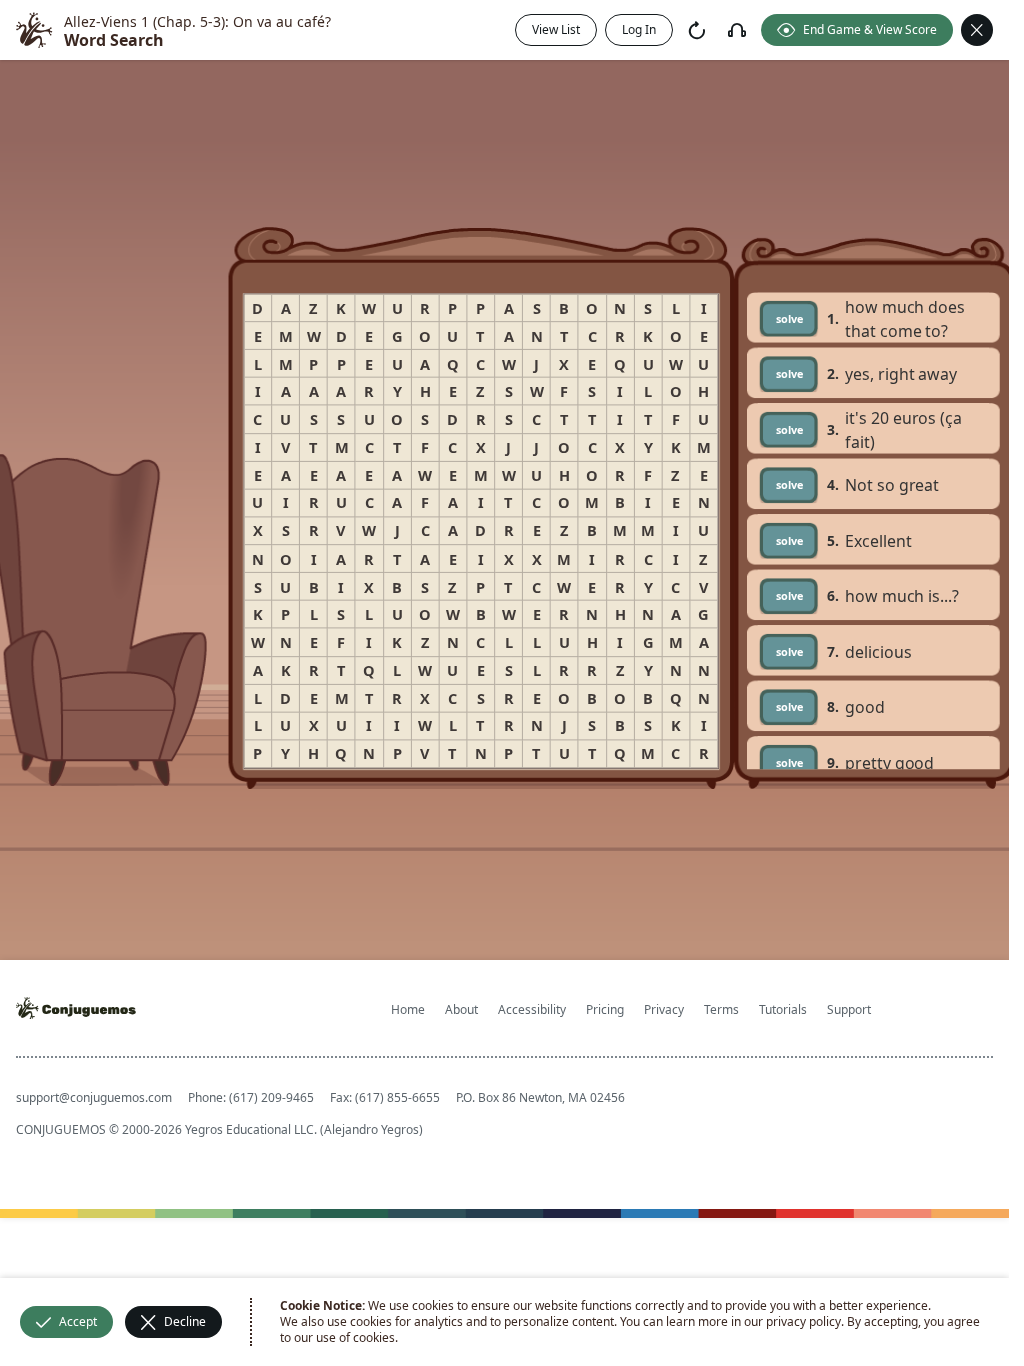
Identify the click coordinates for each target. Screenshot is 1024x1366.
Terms (721, 1009)
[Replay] (697, 30)
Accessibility (532, 1009)
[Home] (34, 30)
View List (556, 29)
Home (408, 1009)
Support (849, 1009)
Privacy (664, 1009)
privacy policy (803, 1321)
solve (790, 317)
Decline (185, 1321)
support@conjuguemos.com (94, 1097)
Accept (78, 1321)
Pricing (605, 1009)
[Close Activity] (977, 30)
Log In (639, 29)
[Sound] (737, 30)
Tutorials (783, 1009)
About (461, 1009)
